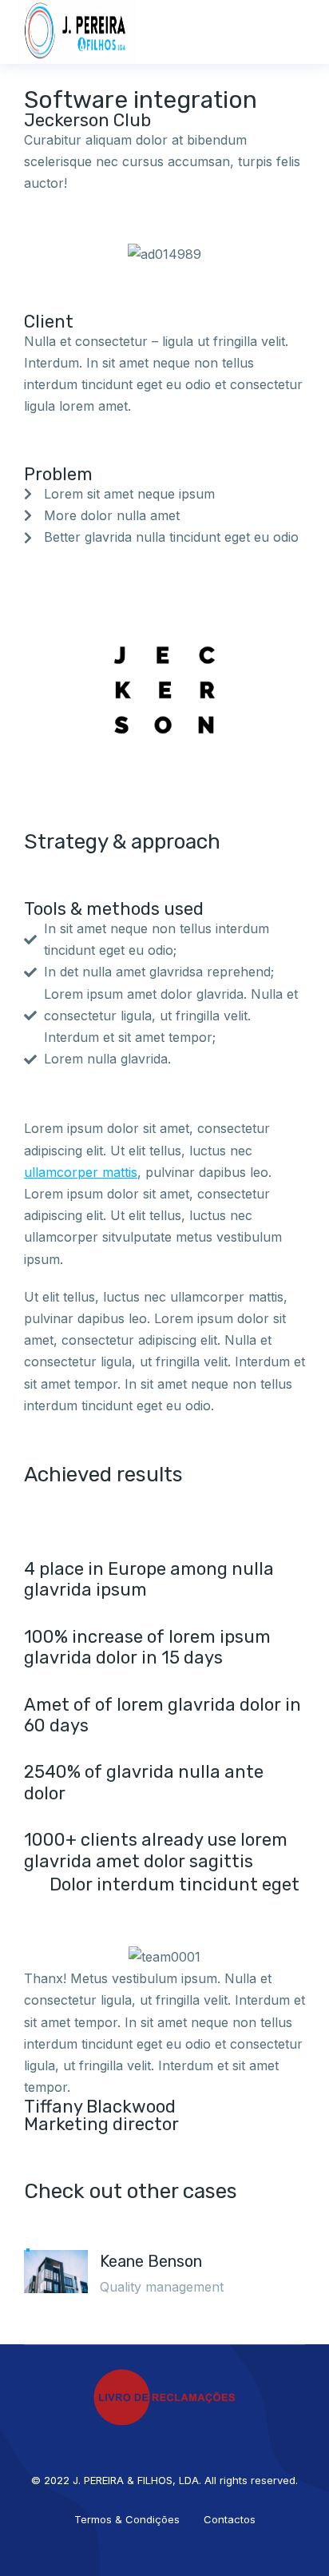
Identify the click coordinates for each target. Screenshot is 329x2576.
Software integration (141, 100)
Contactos (230, 2519)
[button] (301, 32)
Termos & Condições (127, 2519)
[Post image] (56, 2285)
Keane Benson (151, 2261)
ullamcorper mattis (81, 1172)
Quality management (162, 2287)
